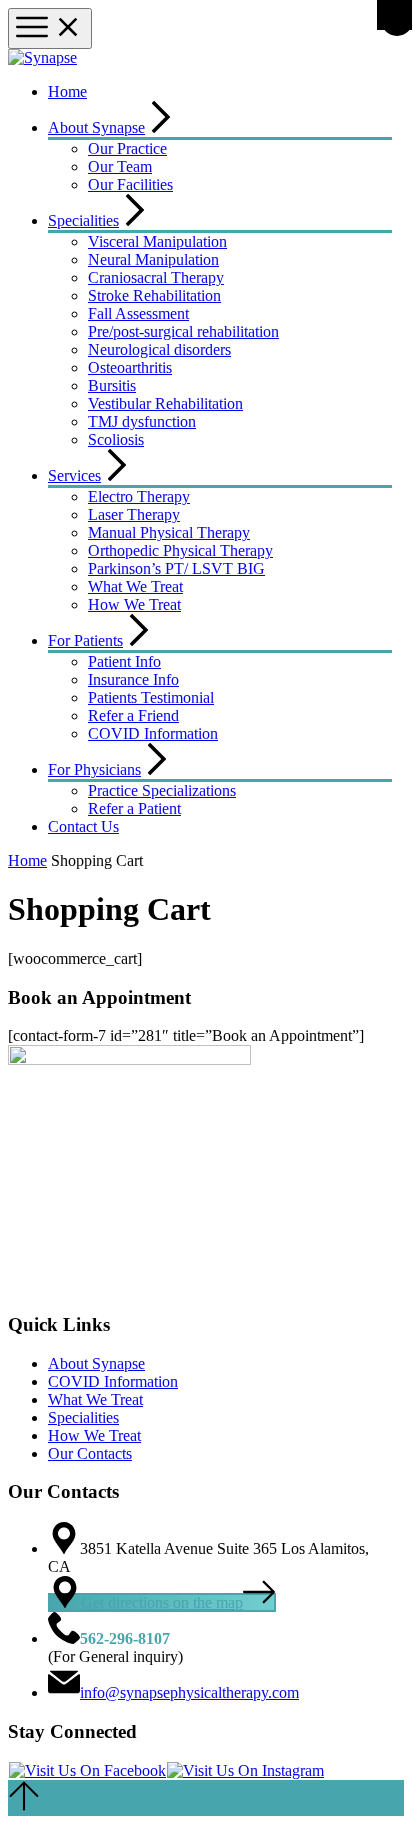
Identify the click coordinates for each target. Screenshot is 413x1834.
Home (67, 91)
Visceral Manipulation (157, 241)
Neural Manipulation (153, 259)
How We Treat (134, 604)
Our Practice (127, 148)
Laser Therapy (134, 514)
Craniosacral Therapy (156, 277)
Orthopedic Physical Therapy (180, 550)
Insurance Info (133, 679)
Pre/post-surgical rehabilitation (183, 331)
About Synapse (96, 127)
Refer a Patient (134, 808)
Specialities (83, 220)
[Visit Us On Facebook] (87, 1770)
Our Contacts (90, 1453)
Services (74, 475)
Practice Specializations (162, 790)
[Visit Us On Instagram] (245, 1770)
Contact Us (83, 826)
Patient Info (124, 661)
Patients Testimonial (151, 697)
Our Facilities (130, 184)
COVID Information (153, 733)
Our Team (120, 166)
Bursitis (112, 385)
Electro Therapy (139, 496)
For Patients (85, 640)
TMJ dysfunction (142, 421)
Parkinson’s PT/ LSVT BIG (176, 568)
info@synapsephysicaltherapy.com (189, 1692)
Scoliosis (116, 439)
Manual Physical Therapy (169, 532)
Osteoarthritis (130, 367)
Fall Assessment (138, 313)
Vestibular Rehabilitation (165, 403)
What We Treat (135, 586)
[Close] (394, 15)
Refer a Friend (133, 715)
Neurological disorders (159, 349)
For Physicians (94, 769)
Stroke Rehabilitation (154, 295)
